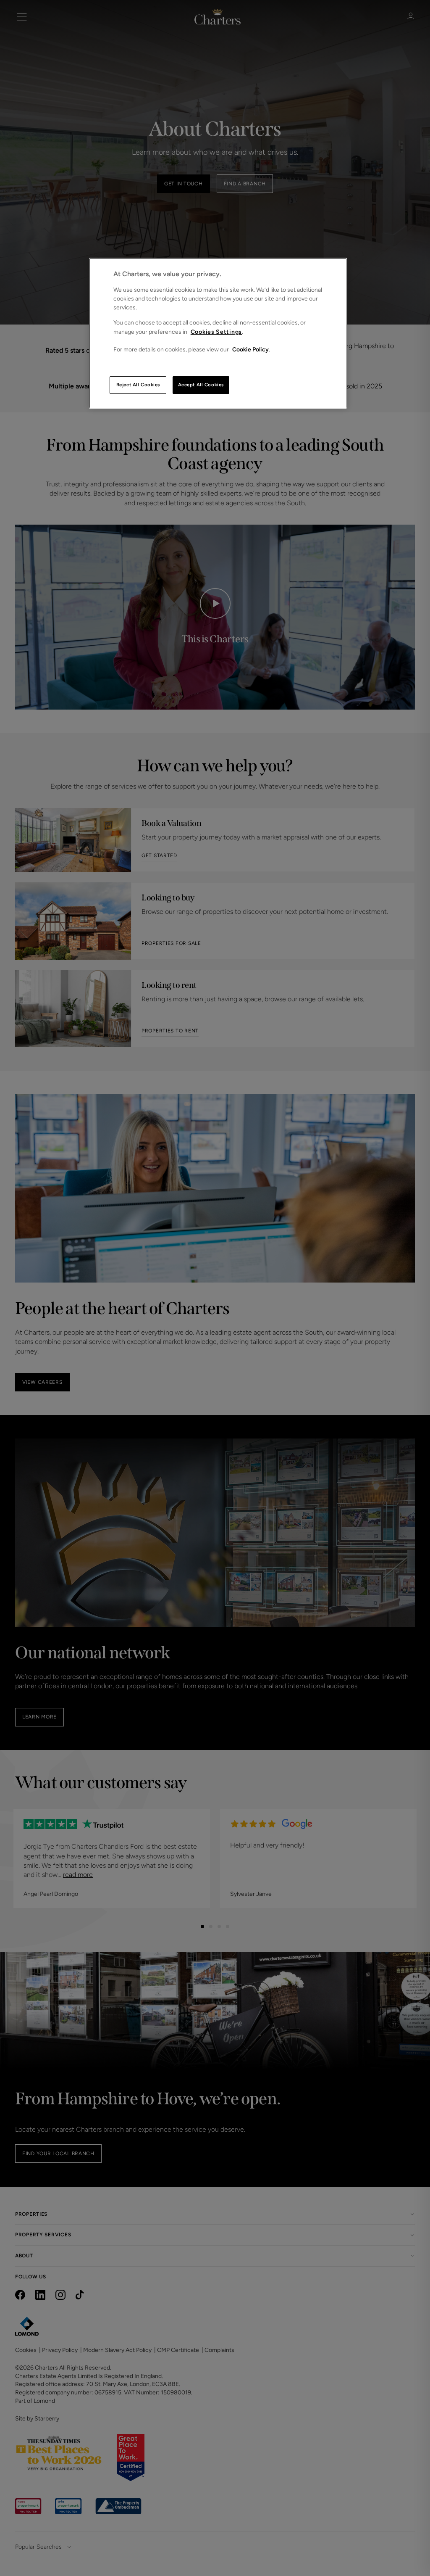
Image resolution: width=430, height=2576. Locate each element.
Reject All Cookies (138, 385)
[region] (218, 333)
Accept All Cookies (201, 385)
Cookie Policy (250, 350)
